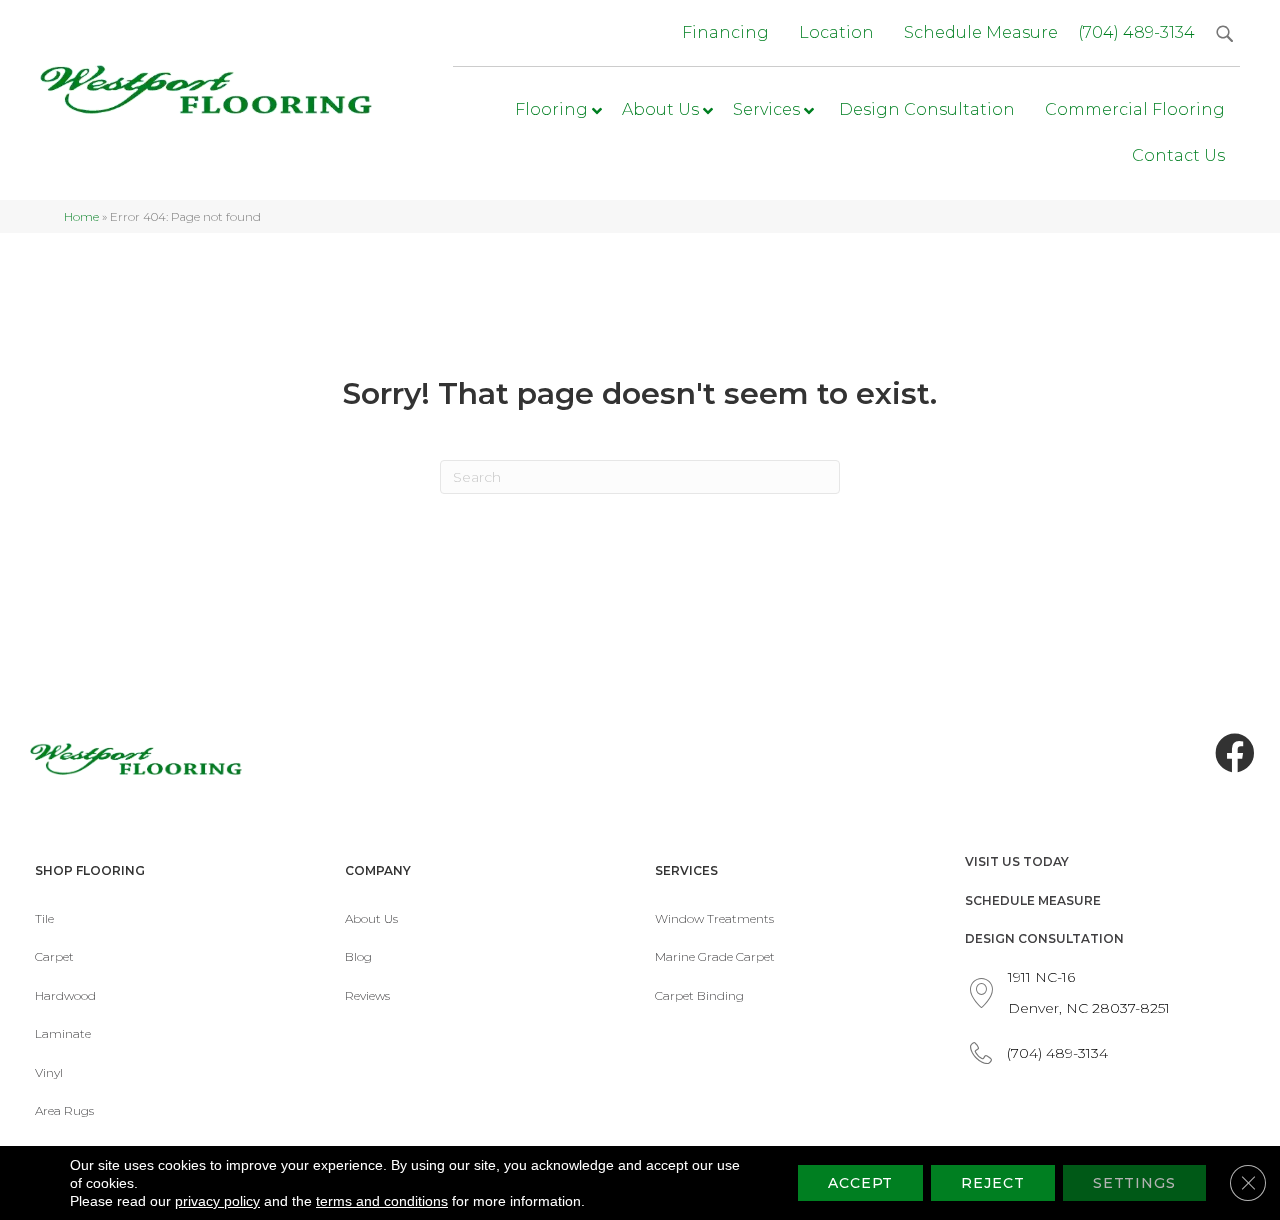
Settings (1134, 1183)
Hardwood (65, 995)
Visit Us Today (1017, 861)
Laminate (63, 1033)
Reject (992, 1183)
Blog (358, 956)
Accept (860, 1183)
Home (81, 216)
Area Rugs (64, 1110)
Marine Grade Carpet (715, 956)
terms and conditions (382, 1201)
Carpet (54, 956)
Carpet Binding (699, 995)
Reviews (367, 995)
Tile (44, 918)
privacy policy (217, 1201)
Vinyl (49, 1072)
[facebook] (1235, 754)
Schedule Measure (1033, 900)
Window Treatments (714, 918)
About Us (371, 918)
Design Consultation (1044, 938)
